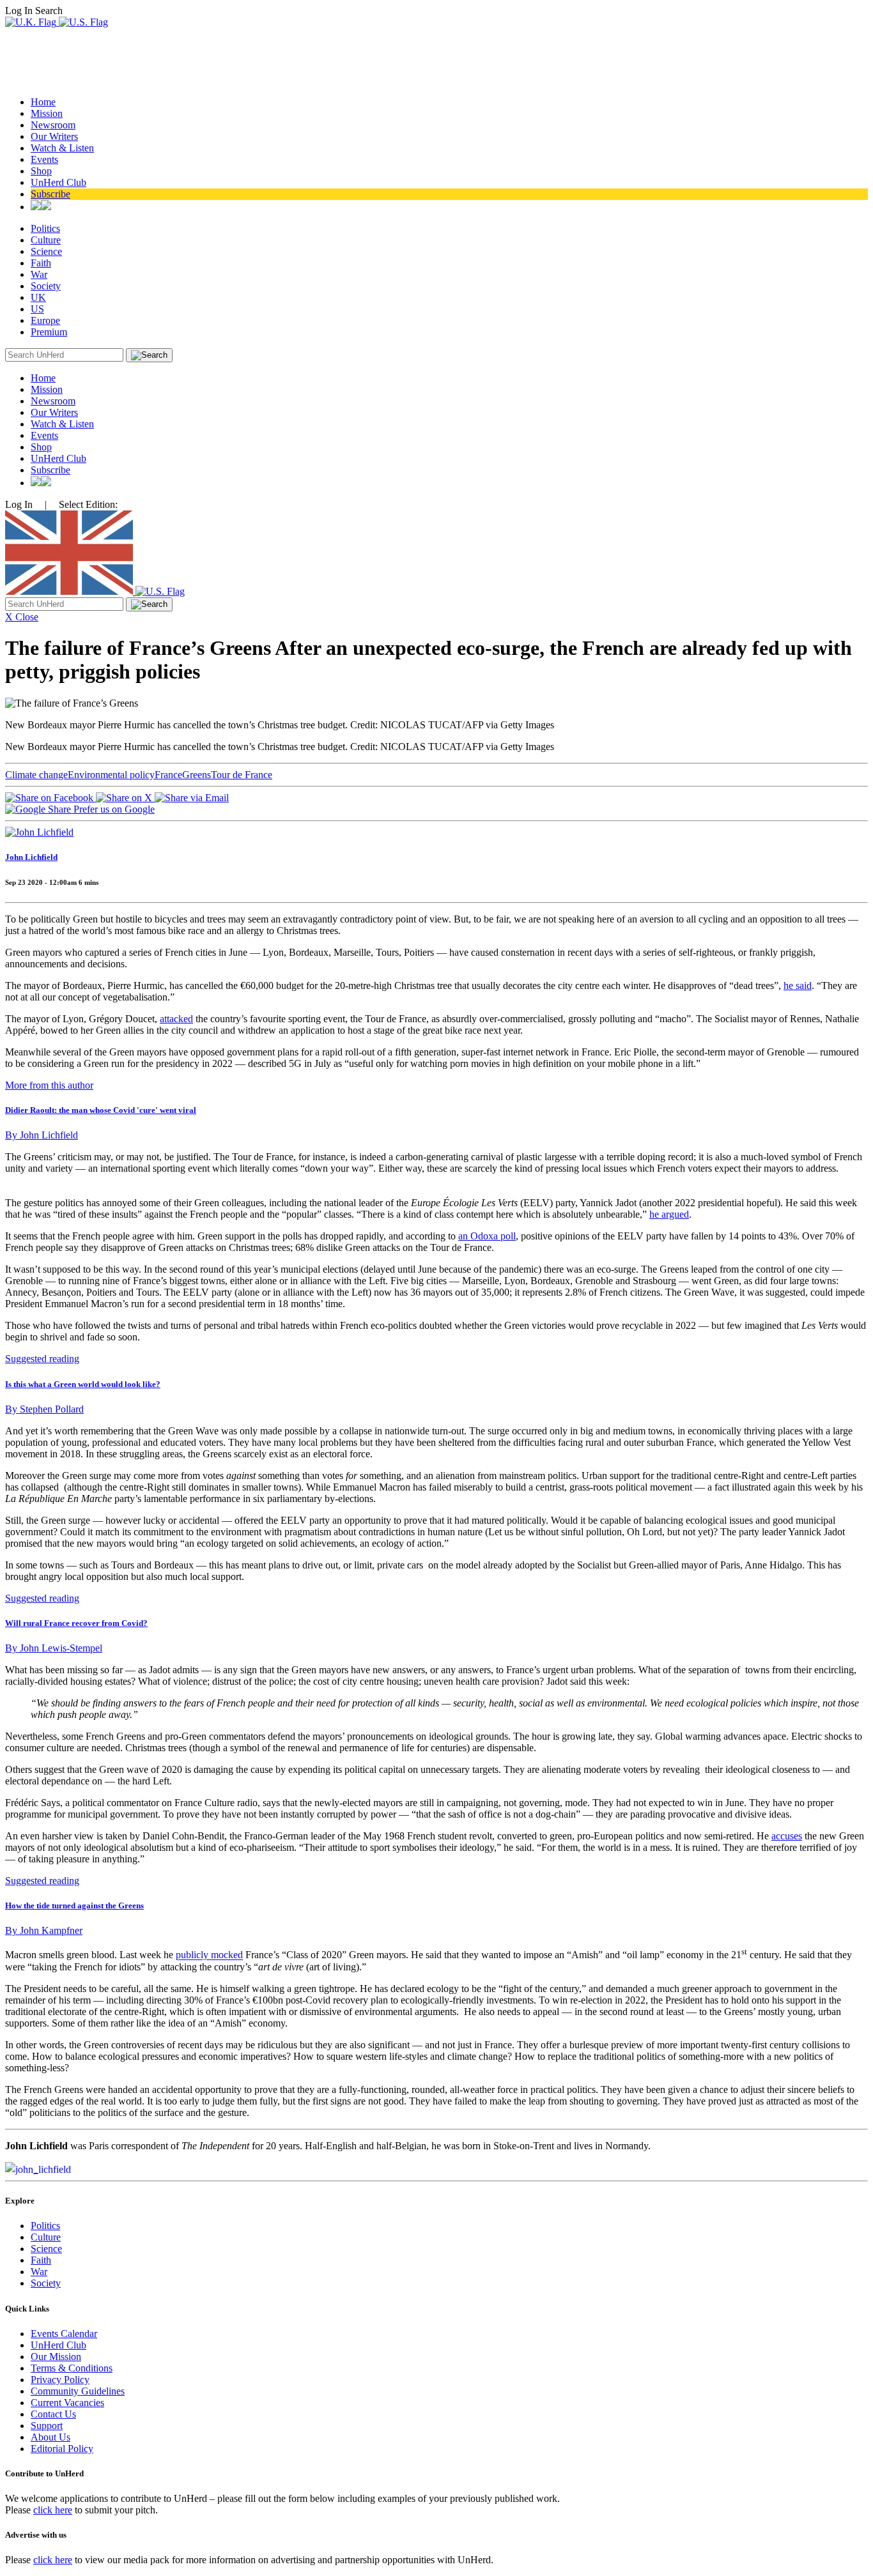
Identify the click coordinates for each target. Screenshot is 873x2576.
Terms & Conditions (72, 2368)
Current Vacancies (67, 2403)
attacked (176, 1019)
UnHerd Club (58, 182)
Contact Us (53, 2414)
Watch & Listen (62, 148)
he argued (669, 1214)
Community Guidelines (78, 2391)
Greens (197, 775)
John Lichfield (31, 857)
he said (798, 985)
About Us (50, 2437)
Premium (49, 332)
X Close (22, 617)
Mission (47, 113)
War (39, 274)
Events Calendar (64, 2334)
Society (46, 286)
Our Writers (54, 136)
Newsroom (53, 125)
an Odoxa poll (487, 1236)
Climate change (36, 775)
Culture (46, 240)
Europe (45, 320)
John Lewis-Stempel (54, 1648)
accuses (787, 1836)
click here (53, 2510)
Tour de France (242, 775)
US (37, 309)
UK (38, 297)
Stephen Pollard (44, 1409)
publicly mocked (209, 1955)
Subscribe (50, 194)
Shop (41, 171)
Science (46, 251)
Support (47, 2426)
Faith (41, 263)
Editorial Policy (62, 2449)
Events (44, 159)
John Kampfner (44, 1930)
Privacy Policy (60, 2380)
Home (43, 102)
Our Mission (56, 2357)
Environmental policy (111, 775)
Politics (45, 228)
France (168, 775)
